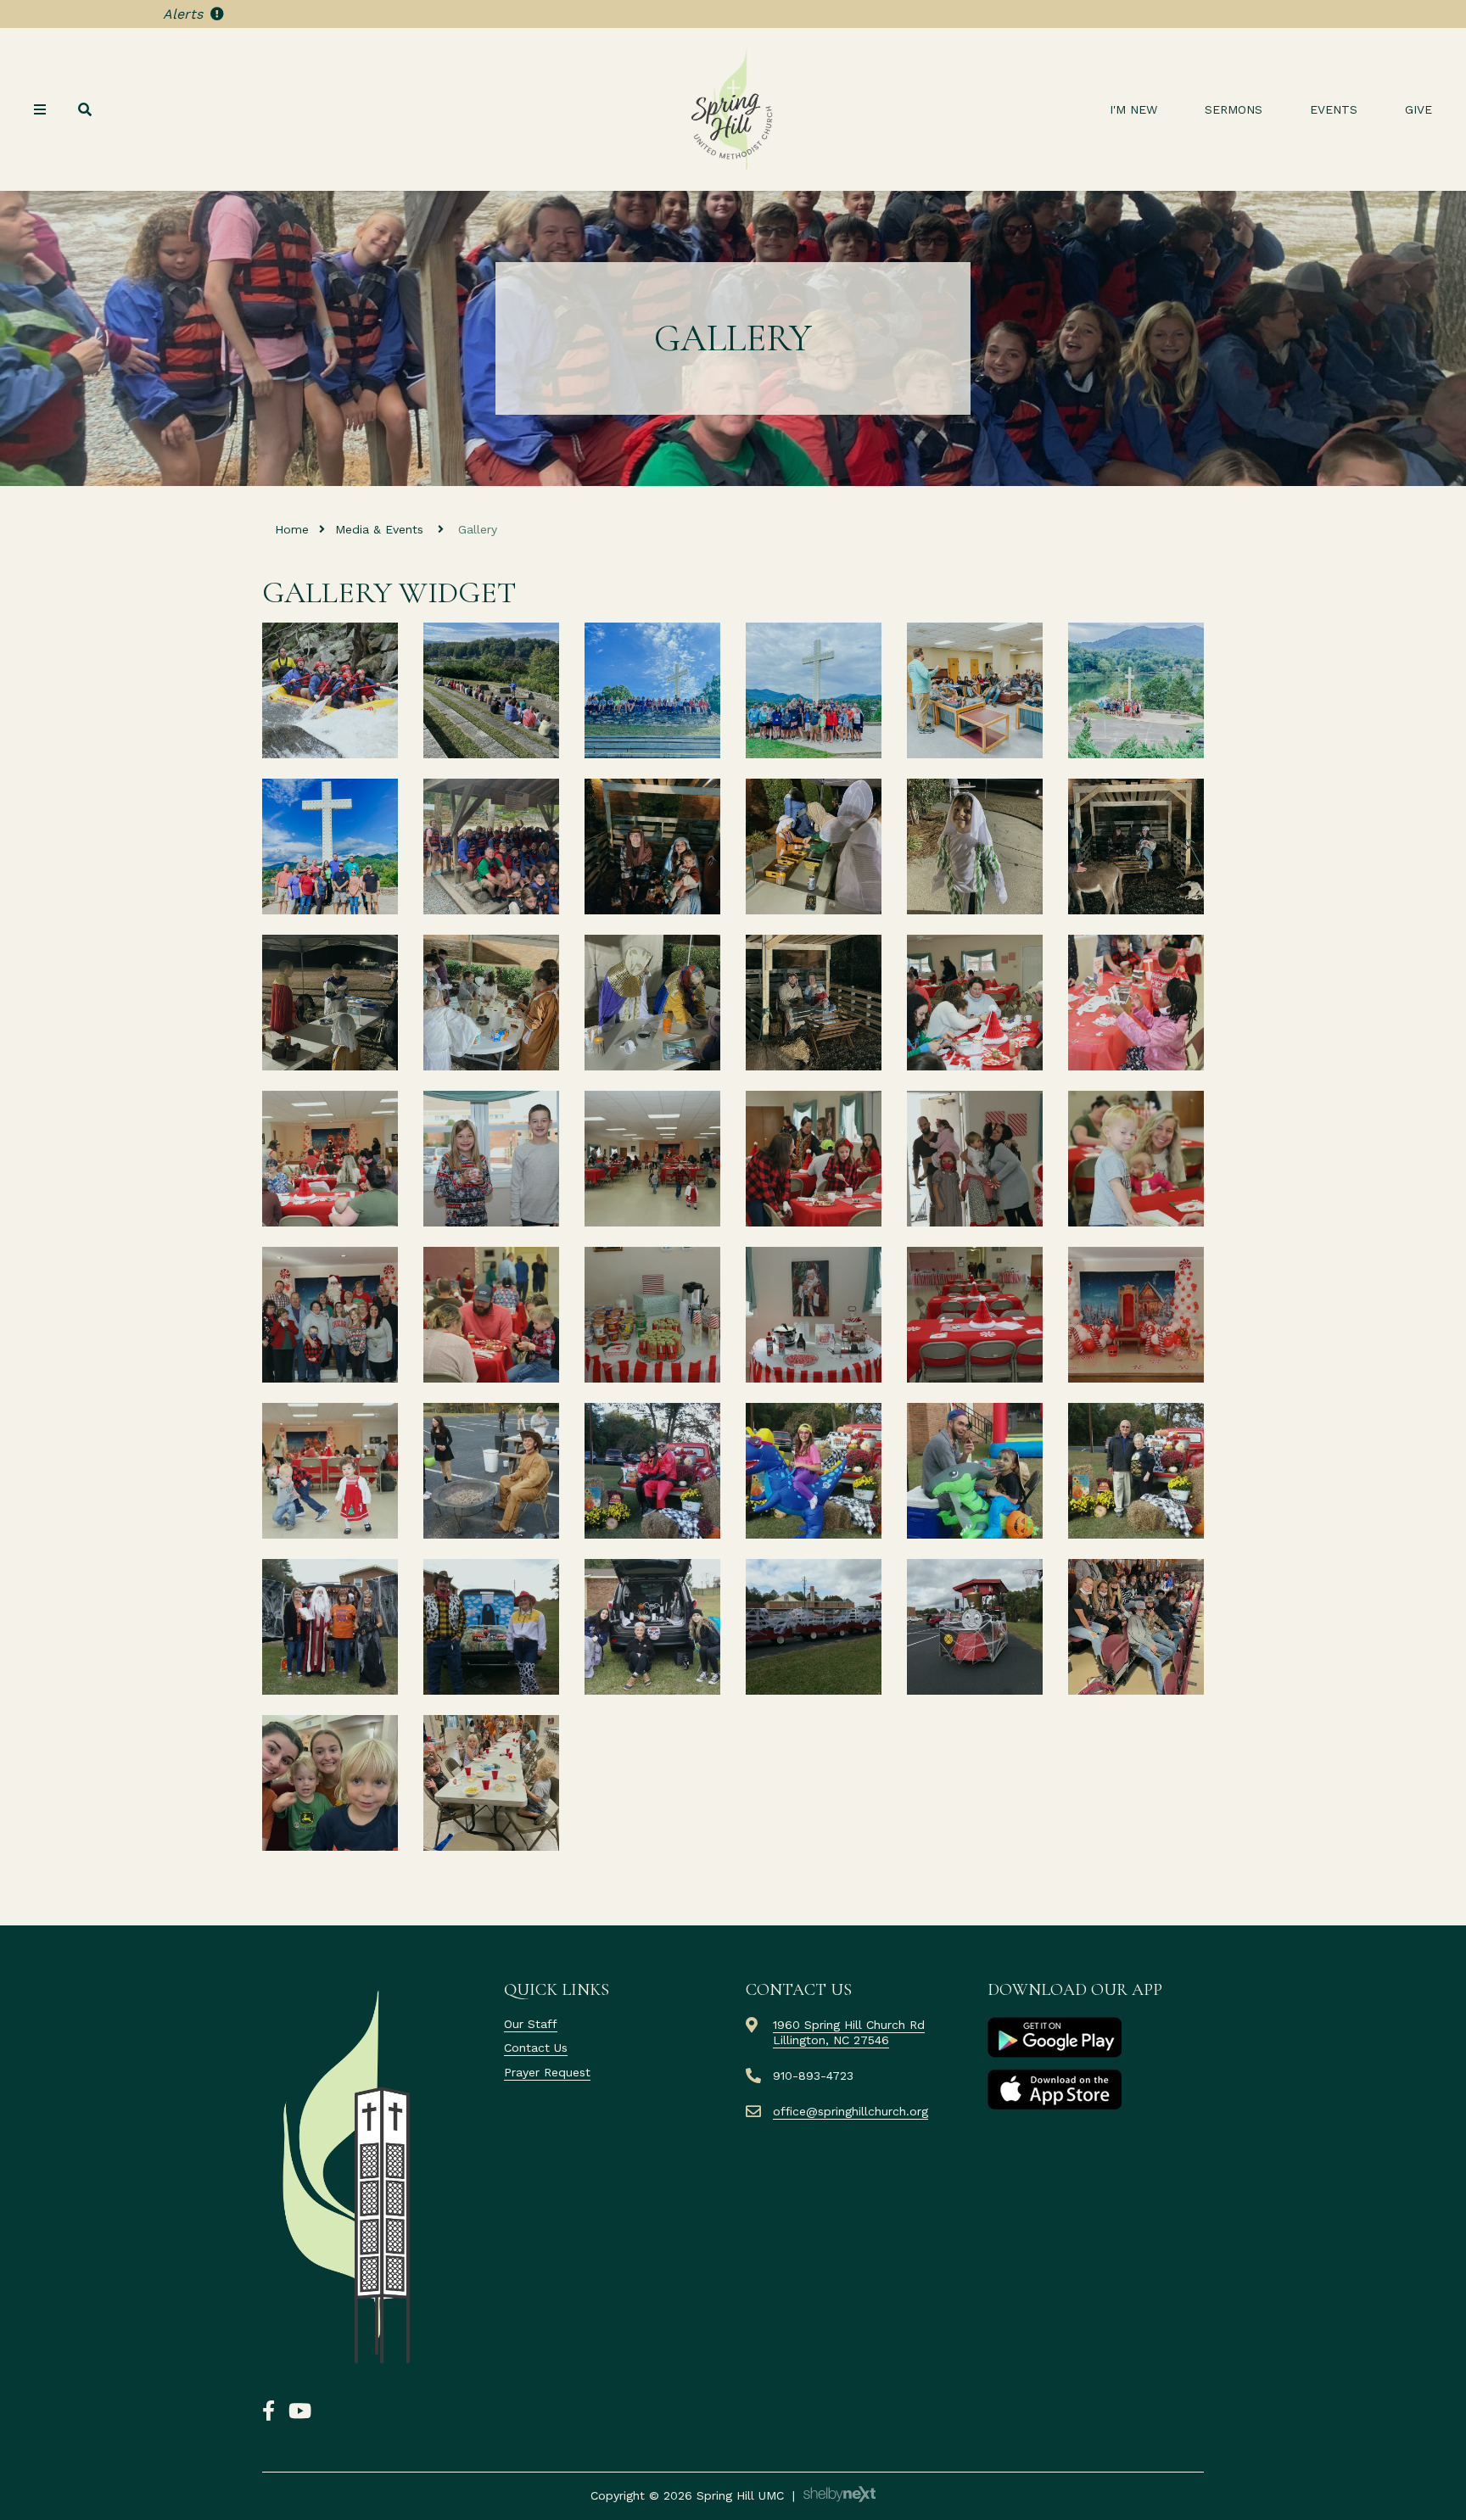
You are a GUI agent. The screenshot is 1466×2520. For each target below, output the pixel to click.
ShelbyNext (839, 2495)
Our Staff (531, 2024)
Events (1334, 109)
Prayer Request (547, 2072)
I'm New (1133, 109)
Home (292, 529)
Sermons (1234, 109)
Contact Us (536, 2048)
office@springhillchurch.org (851, 2111)
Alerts (185, 14)
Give (1418, 109)
